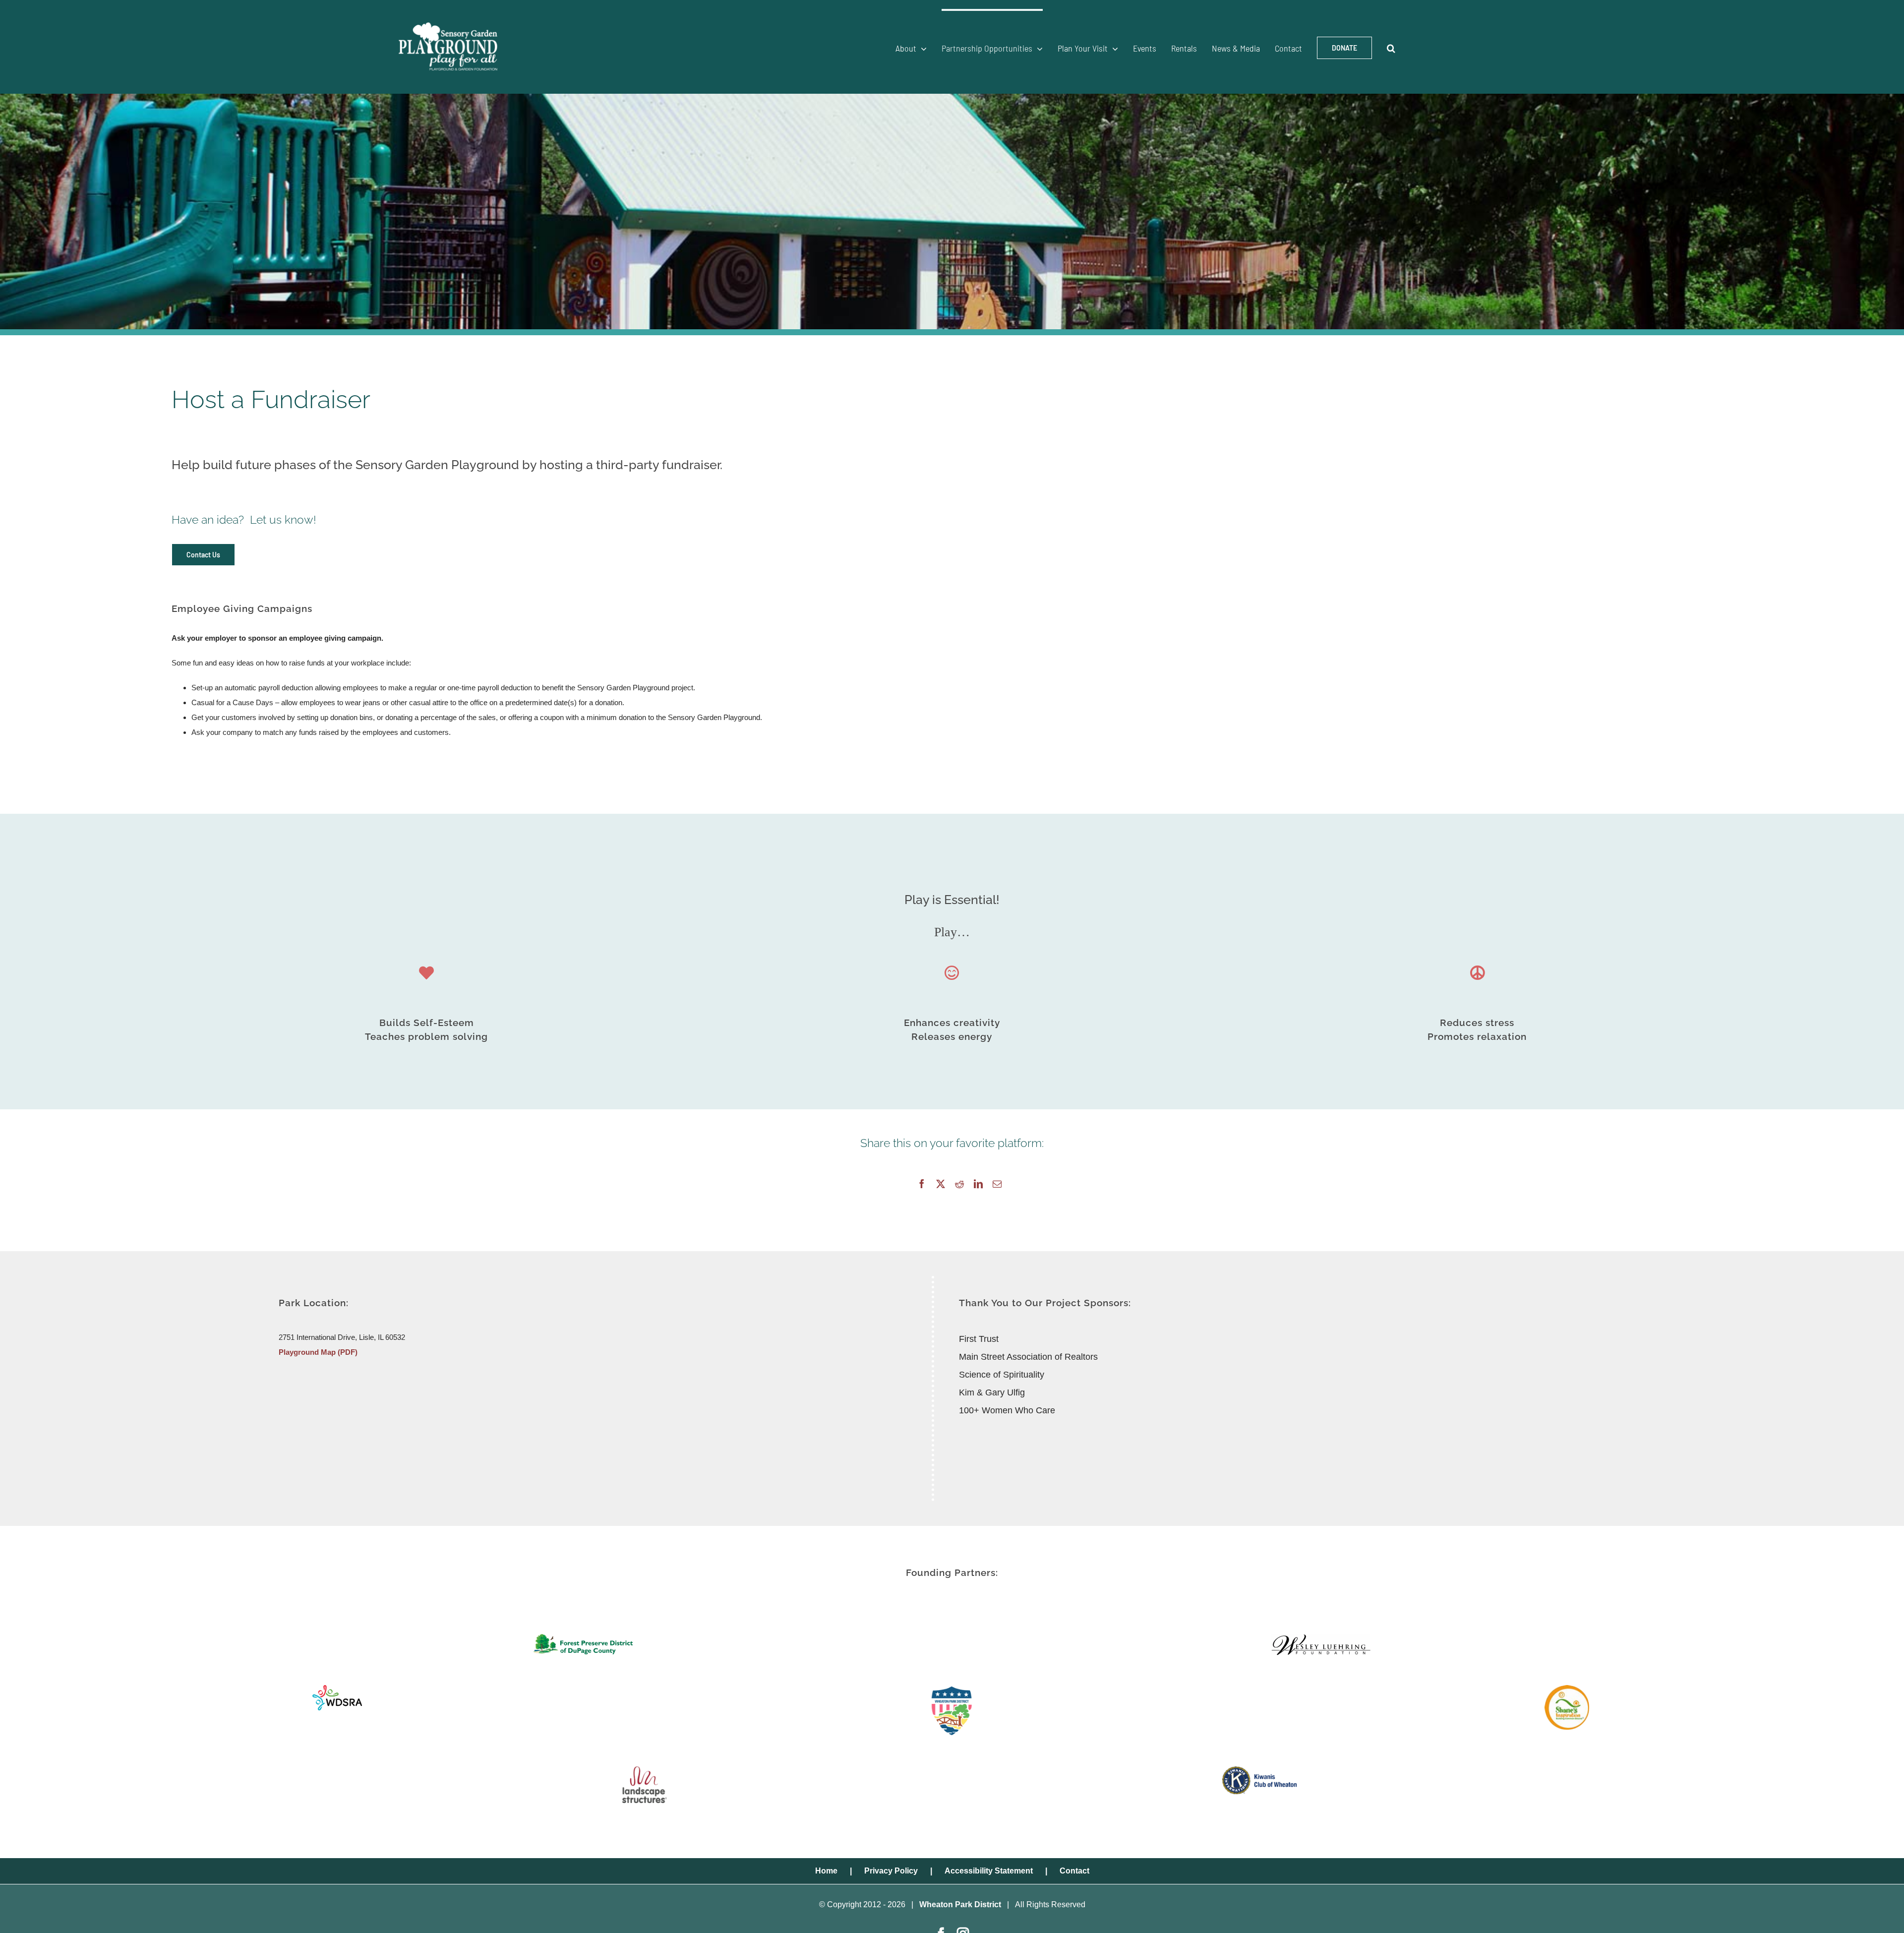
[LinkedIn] (978, 1184)
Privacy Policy (891, 1871)
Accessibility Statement (989, 1871)
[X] (941, 1184)
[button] (1391, 47)
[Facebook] (922, 1184)
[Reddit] (959, 1184)
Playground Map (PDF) (318, 1352)
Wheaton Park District (960, 1904)
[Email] (997, 1184)
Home (826, 1871)
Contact (1074, 1871)
